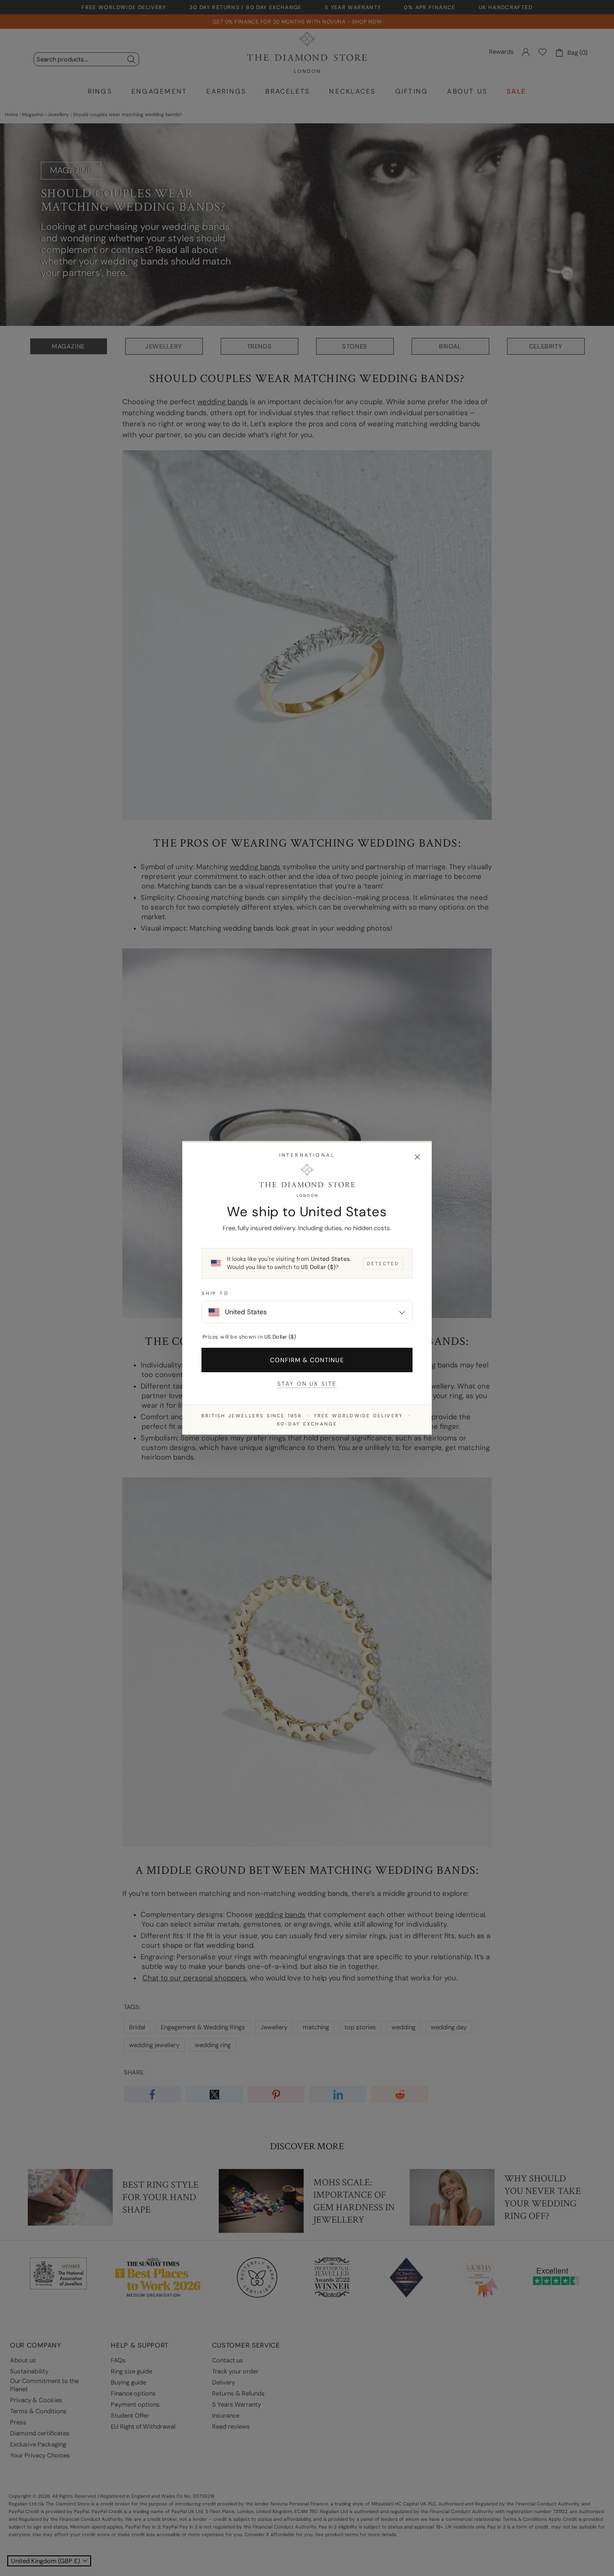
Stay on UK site (307, 1384)
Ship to (215, 1294)
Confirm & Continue (307, 1360)
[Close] (417, 1157)
